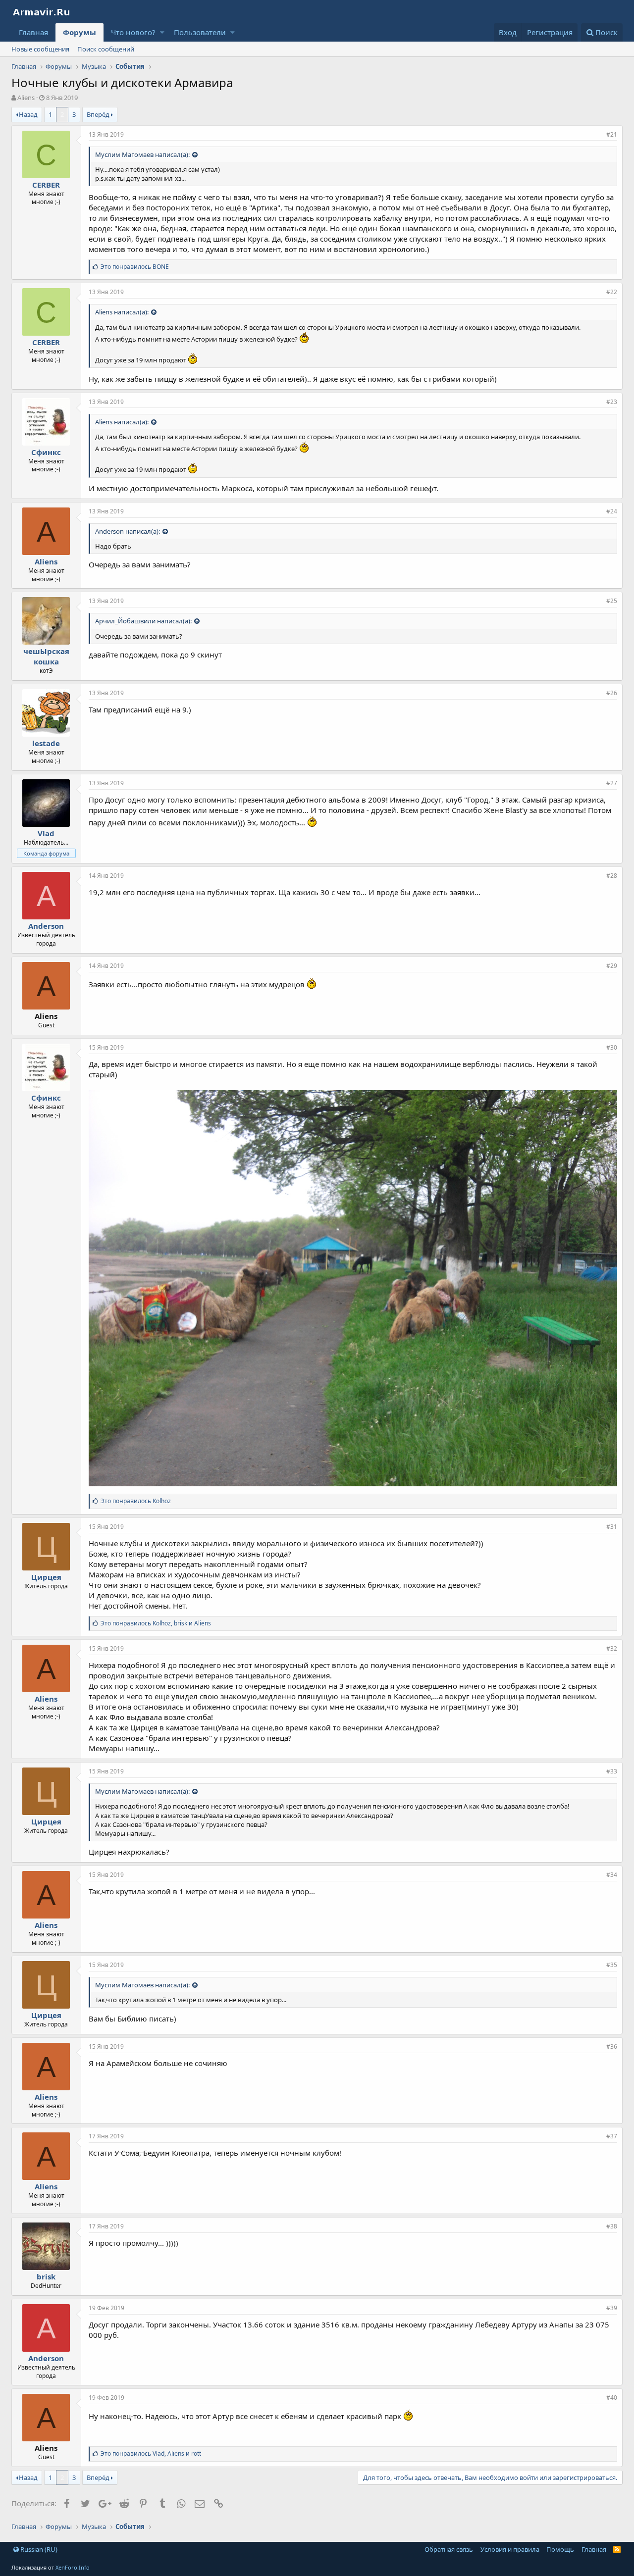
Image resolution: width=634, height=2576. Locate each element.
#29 (612, 966)
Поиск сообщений (106, 49)
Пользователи (200, 32)
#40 (612, 2398)
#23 (612, 402)
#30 (612, 1047)
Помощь (560, 2549)
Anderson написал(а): (128, 531)
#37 (612, 2136)
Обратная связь (449, 2549)
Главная (33, 32)
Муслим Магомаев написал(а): (142, 154)
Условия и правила (510, 2549)
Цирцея (46, 1577)
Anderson (46, 926)
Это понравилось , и (156, 1623)
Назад (28, 114)
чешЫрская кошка (46, 656)
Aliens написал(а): (122, 312)
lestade (46, 743)
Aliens (46, 561)
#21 (612, 134)
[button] (162, 32)
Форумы (79, 32)
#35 (612, 1965)
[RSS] (617, 2549)
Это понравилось (135, 267)
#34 (612, 1875)
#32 (612, 1648)
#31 (612, 1527)
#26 (612, 693)
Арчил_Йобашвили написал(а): (143, 621)
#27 (612, 783)
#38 (612, 2226)
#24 (612, 511)
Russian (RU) (38, 2549)
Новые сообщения (40, 49)
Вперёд (98, 114)
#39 (612, 2308)
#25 (612, 601)
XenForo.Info (73, 2567)
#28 (612, 876)
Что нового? (133, 32)
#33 (612, 1771)
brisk (46, 2276)
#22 (612, 292)
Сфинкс (46, 452)
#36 (612, 2046)
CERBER (46, 185)
